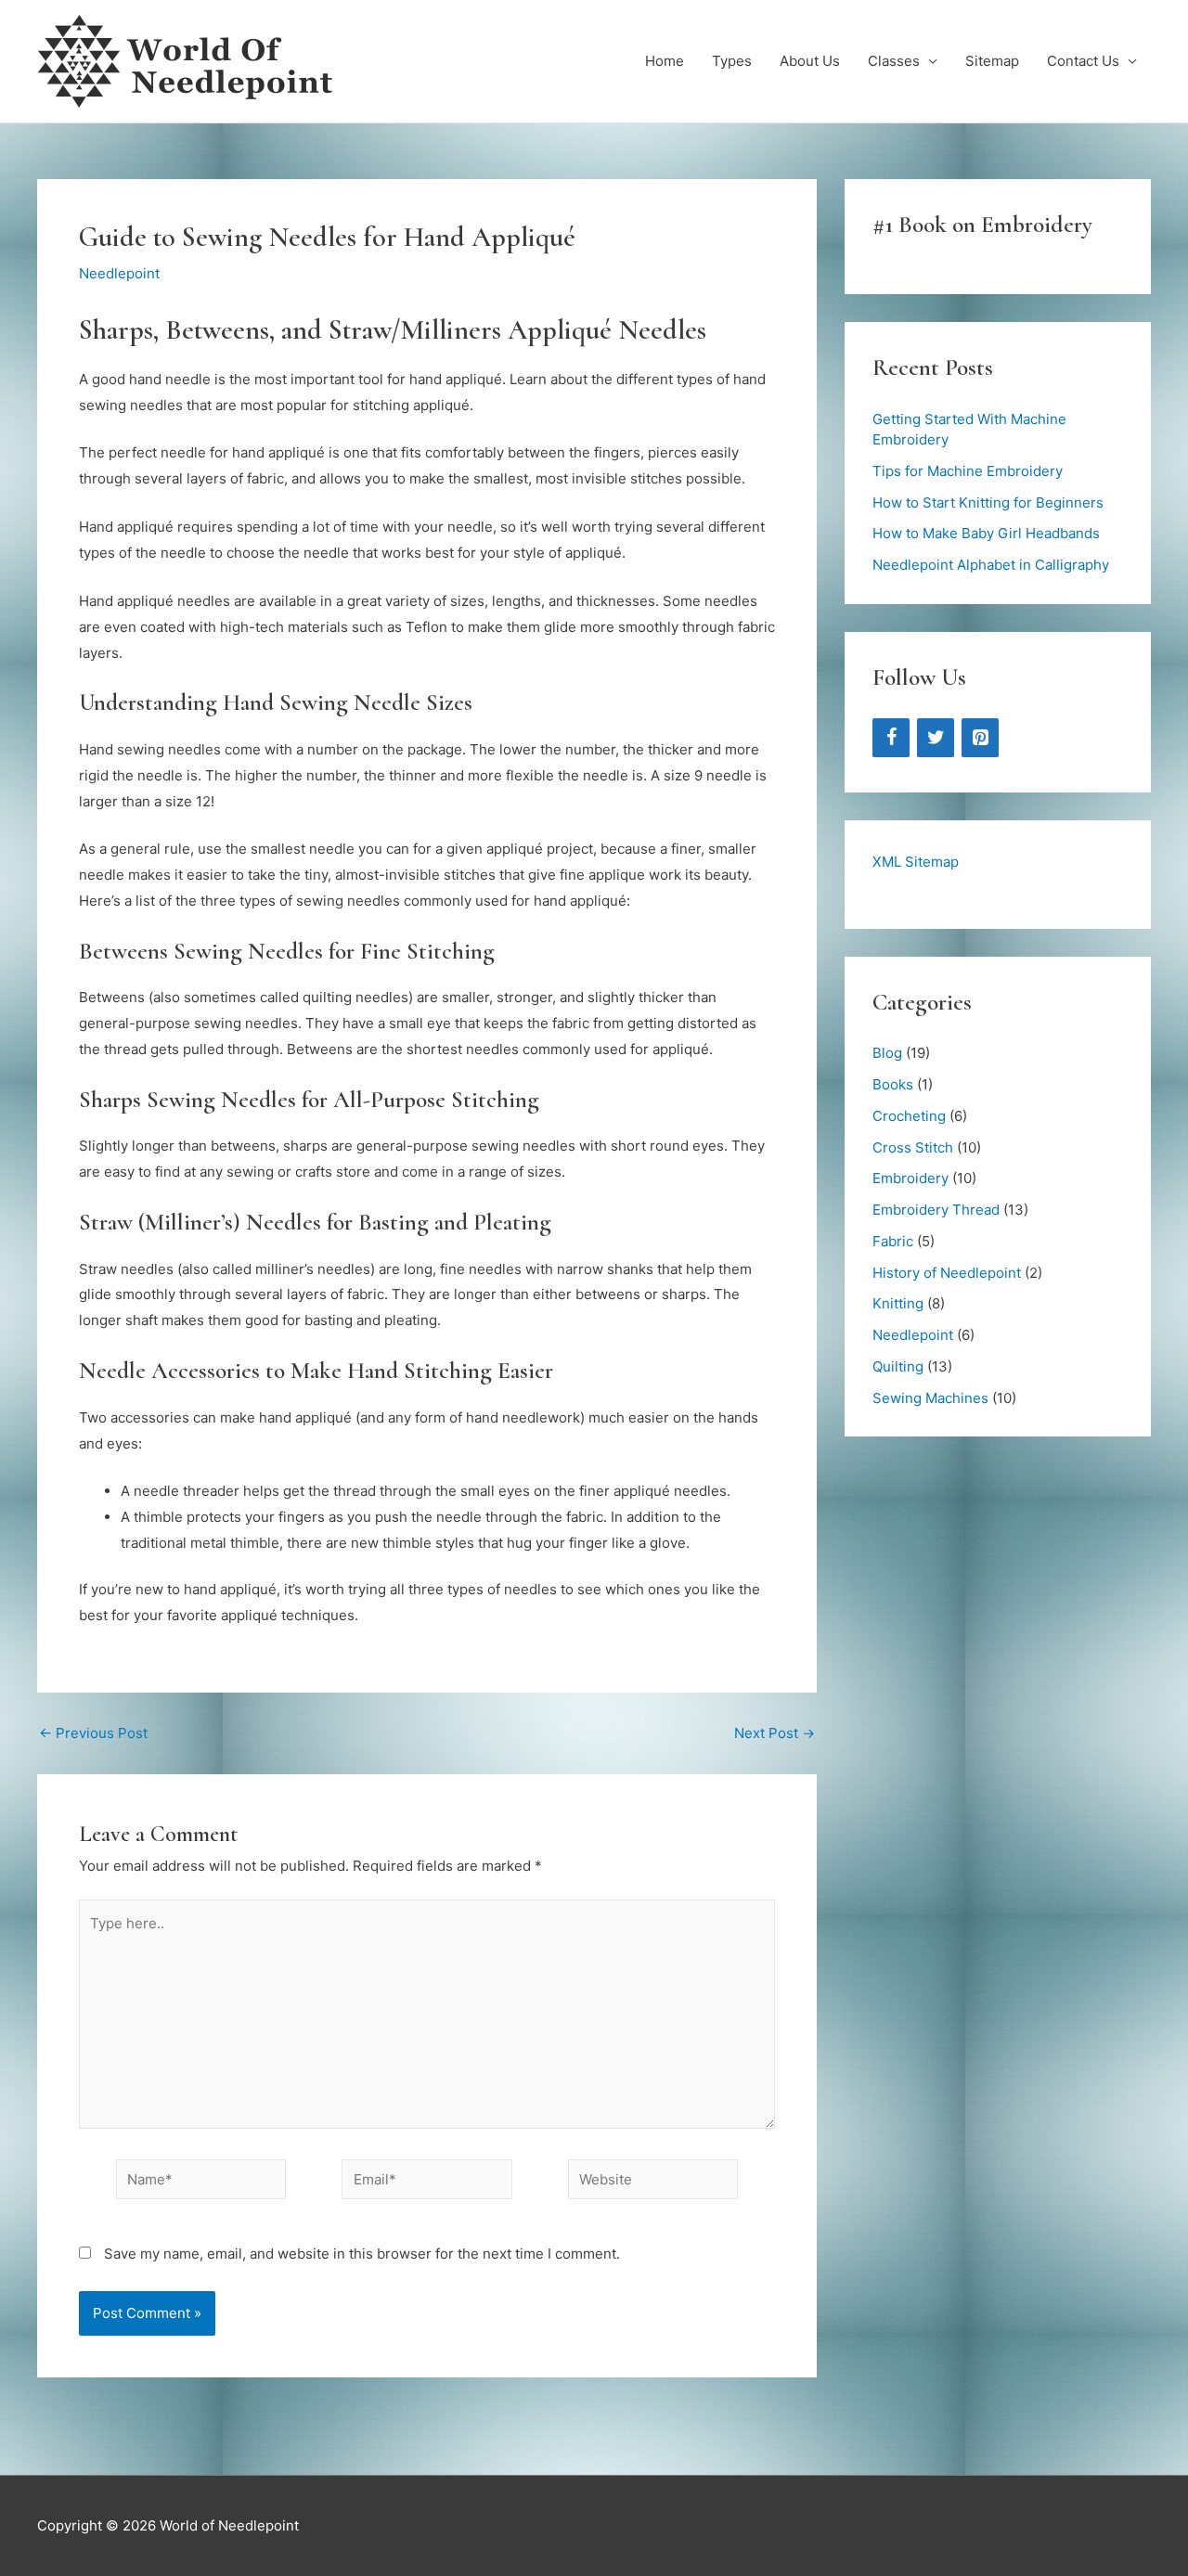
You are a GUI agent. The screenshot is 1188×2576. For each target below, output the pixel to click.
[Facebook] (891, 738)
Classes (894, 61)
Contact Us (1083, 61)
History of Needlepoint (947, 1273)
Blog (887, 1053)
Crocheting (909, 1116)
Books (893, 1084)
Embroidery (910, 1178)
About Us (810, 61)
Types (732, 61)
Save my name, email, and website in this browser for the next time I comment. (362, 2254)
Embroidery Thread (936, 1210)
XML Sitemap (916, 862)
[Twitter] (936, 738)
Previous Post (93, 1733)
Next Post (775, 1733)
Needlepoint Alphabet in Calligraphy (991, 565)
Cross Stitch (913, 1147)
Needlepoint (119, 273)
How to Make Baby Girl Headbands (986, 533)
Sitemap (992, 61)
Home (665, 61)
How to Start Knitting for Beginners (988, 502)
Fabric (893, 1241)
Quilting (898, 1366)
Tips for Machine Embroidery (968, 471)
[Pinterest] (980, 738)
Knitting (898, 1303)
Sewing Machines (930, 1398)
